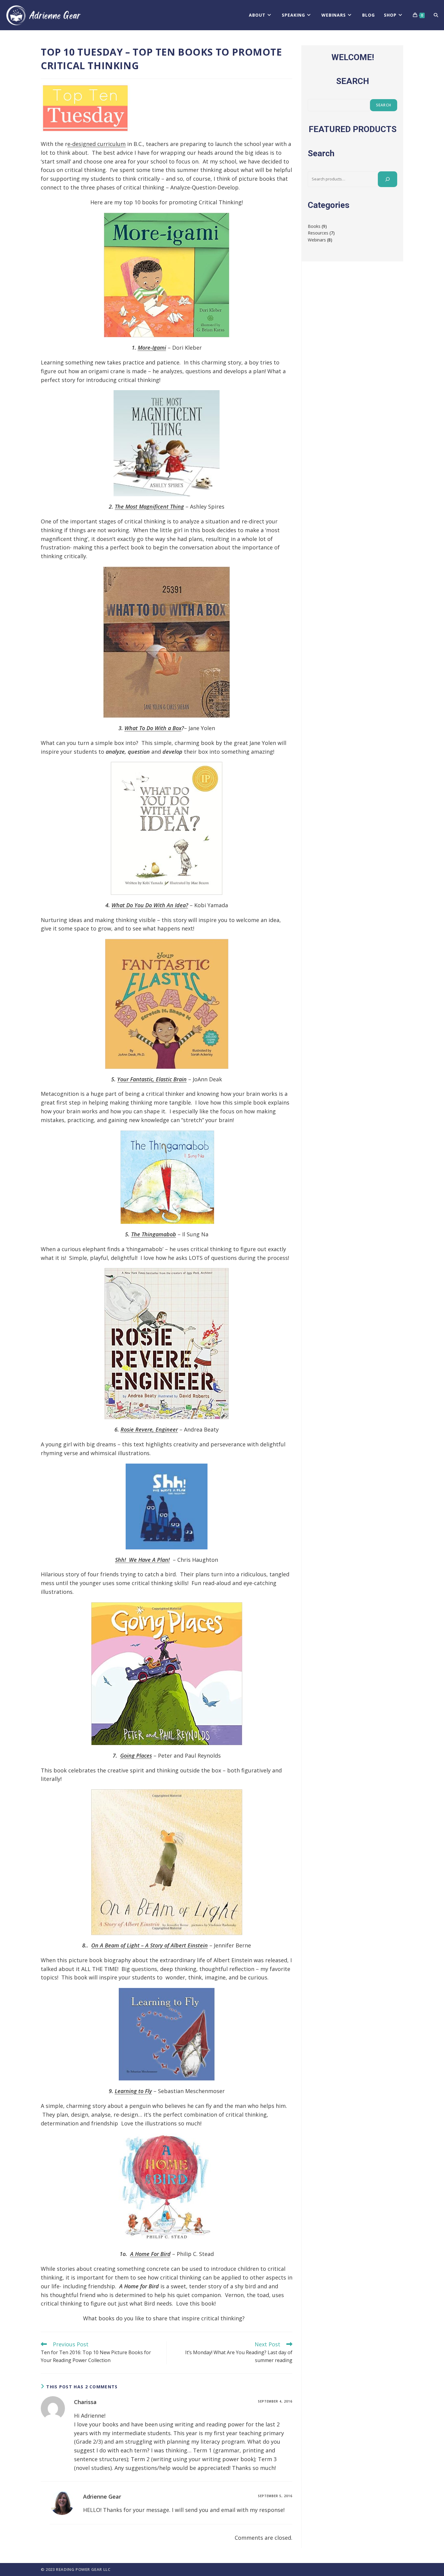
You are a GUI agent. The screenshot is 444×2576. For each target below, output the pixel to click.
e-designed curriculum (97, 144)
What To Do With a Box (153, 728)
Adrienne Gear (102, 2497)
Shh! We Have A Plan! (142, 1560)
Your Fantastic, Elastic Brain (152, 1079)
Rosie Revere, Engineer (149, 1429)
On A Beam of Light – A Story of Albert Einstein (150, 1945)
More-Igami (152, 348)
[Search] (388, 179)
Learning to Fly (133, 2091)
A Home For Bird (150, 2254)
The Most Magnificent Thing (149, 506)
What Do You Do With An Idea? (150, 905)
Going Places (136, 1756)
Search (384, 105)
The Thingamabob (154, 1234)
